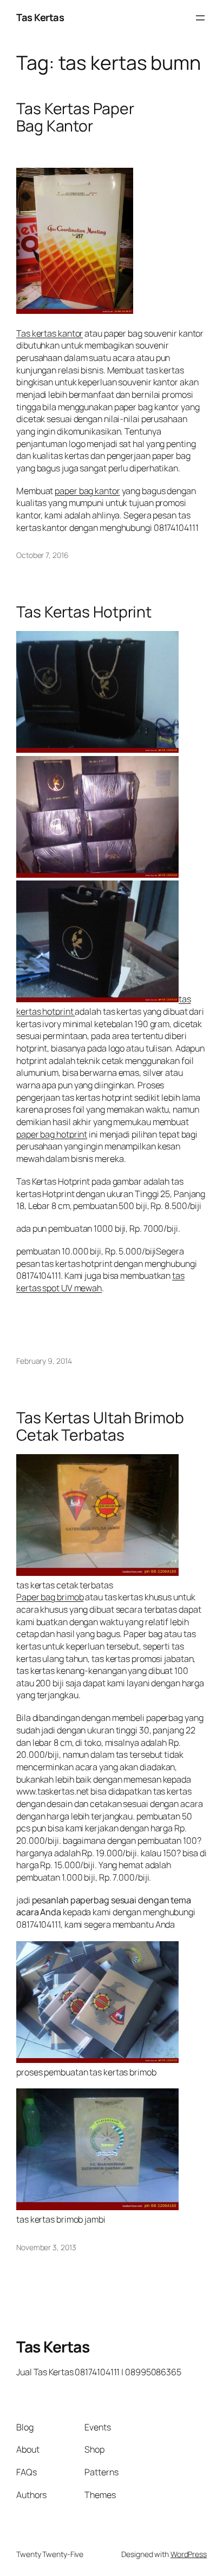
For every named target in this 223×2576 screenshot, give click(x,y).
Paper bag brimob (50, 1597)
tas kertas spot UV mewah (100, 1282)
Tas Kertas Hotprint (84, 612)
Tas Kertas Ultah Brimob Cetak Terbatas (100, 1427)
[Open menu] (200, 18)
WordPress (189, 2554)
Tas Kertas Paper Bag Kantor (75, 117)
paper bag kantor (87, 491)
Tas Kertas (40, 17)
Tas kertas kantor (50, 333)
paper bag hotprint (52, 1134)
